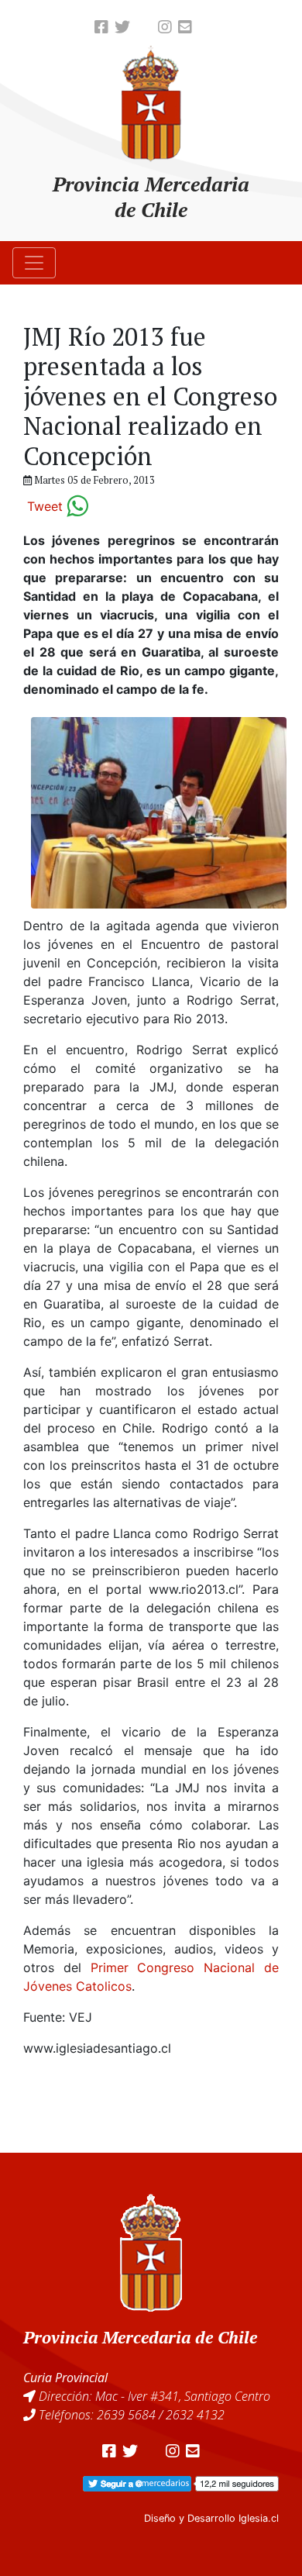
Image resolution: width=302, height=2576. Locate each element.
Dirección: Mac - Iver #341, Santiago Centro (154, 2396)
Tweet (45, 506)
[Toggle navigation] (34, 263)
